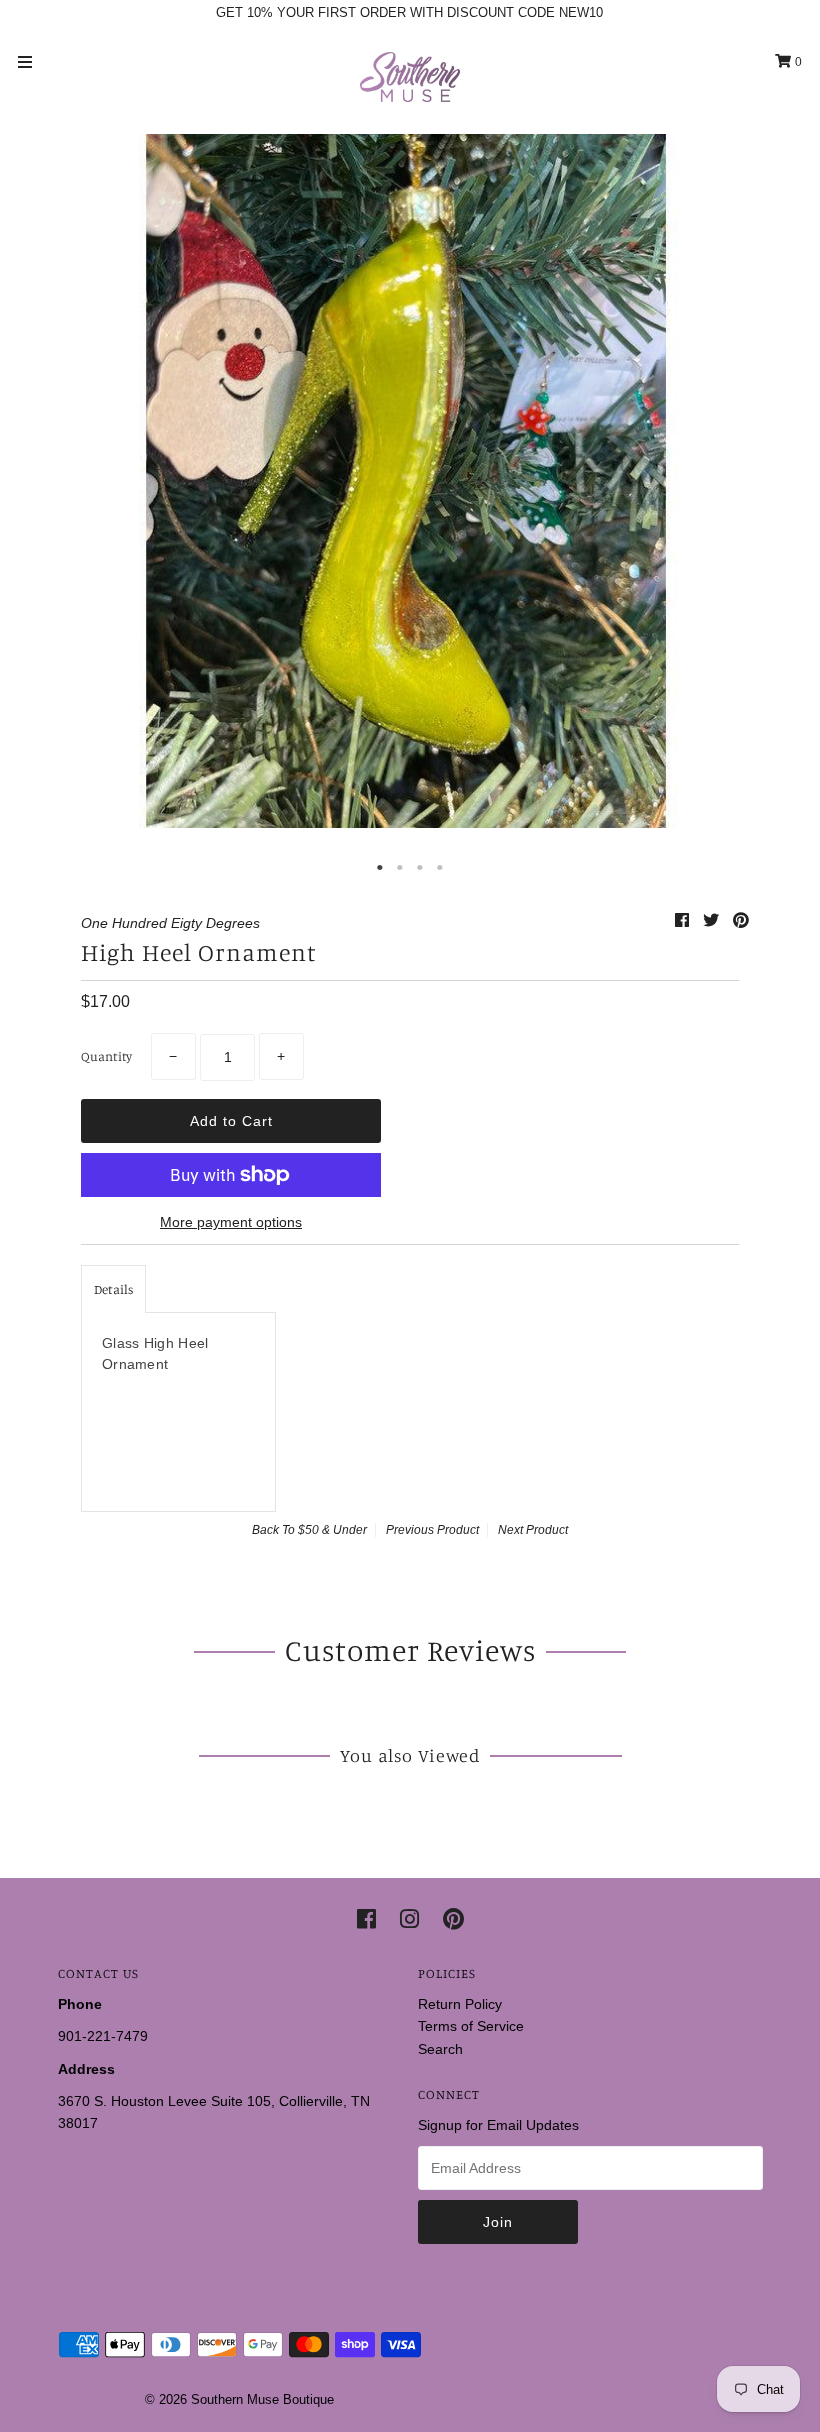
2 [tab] (400, 868)
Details (113, 1289)
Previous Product (432, 1530)
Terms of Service (471, 2026)
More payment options (231, 1222)
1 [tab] (380, 868)
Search (440, 2049)
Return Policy (460, 2004)
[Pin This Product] (741, 920)
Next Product (533, 1530)
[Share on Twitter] (713, 920)
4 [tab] (440, 868)
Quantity (106, 1056)
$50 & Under (332, 1530)
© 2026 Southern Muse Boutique (239, 2399)
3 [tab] (420, 868)
